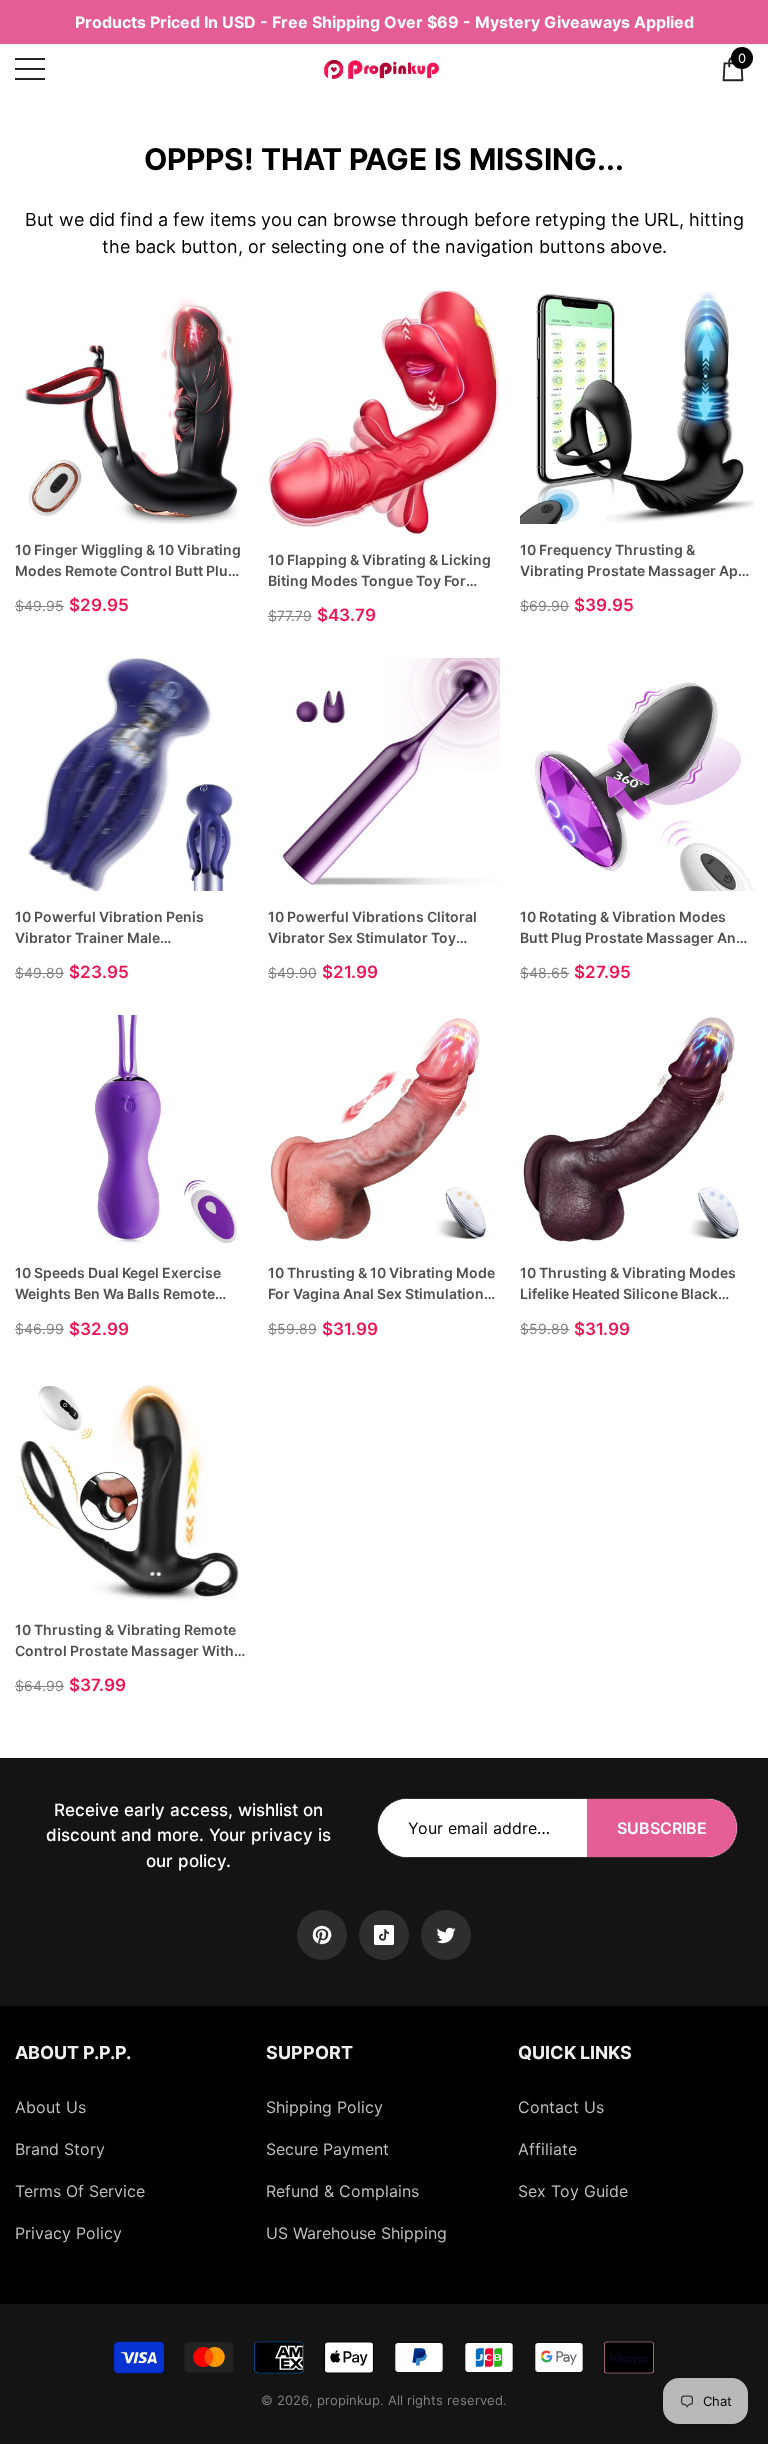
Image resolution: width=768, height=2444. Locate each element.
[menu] (30, 69)
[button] (733, 69)
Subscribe (662, 1828)
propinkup (348, 2400)
